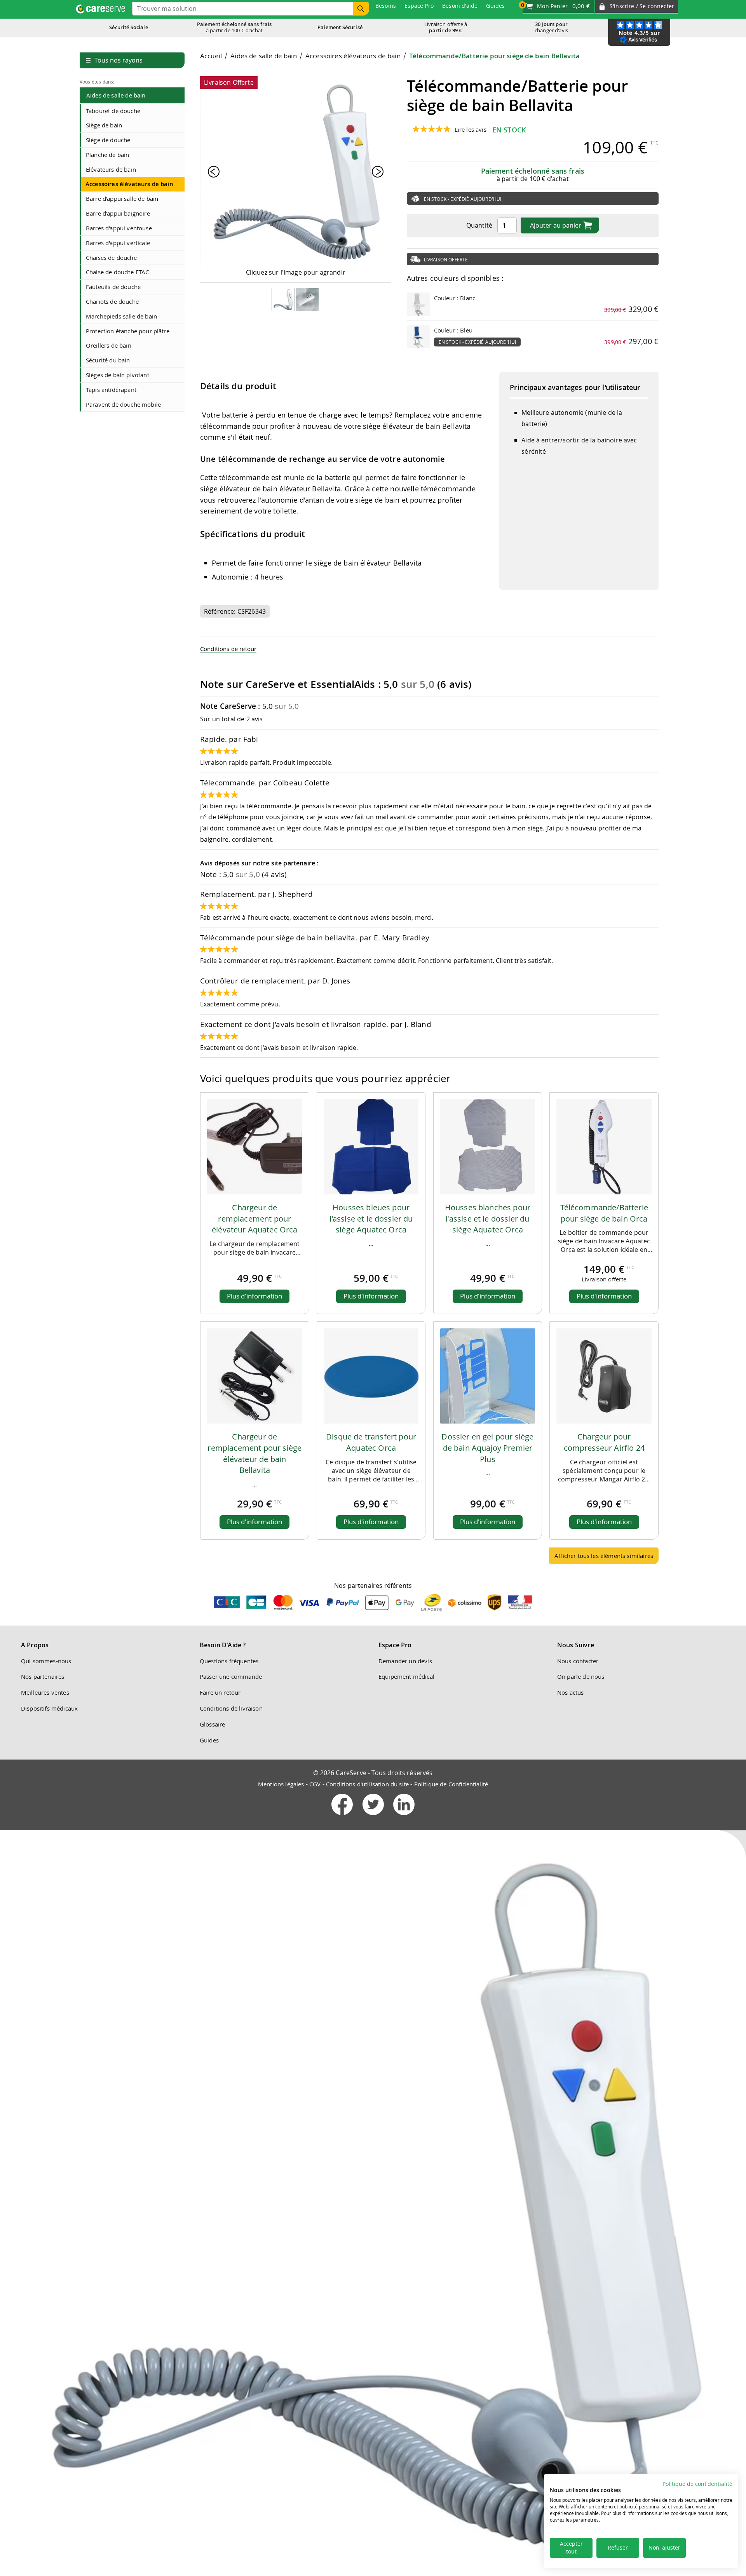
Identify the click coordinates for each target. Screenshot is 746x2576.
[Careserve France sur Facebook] (343, 1817)
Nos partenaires (43, 1676)
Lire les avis (471, 129)
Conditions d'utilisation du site (367, 1784)
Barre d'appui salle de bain (122, 198)
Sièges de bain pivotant (118, 375)
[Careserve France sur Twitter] (374, 1817)
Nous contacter (578, 1661)
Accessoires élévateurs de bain (129, 184)
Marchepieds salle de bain (121, 316)
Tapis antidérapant (111, 390)
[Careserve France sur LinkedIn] (404, 1817)
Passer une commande (231, 1676)
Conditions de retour (228, 649)
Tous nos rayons (114, 60)
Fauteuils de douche (113, 287)
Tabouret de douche (113, 111)
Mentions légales (281, 1784)
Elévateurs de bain (111, 169)
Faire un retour (220, 1692)
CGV (315, 1784)
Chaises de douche (111, 258)
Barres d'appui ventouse (119, 228)
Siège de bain (104, 125)
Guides (209, 1740)
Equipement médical (406, 1676)
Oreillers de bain (109, 345)
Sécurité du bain (108, 360)
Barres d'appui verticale (118, 243)
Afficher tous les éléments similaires (604, 1556)
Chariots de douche (112, 301)
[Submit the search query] (361, 9)
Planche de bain (107, 155)
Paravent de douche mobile (123, 404)
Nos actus (570, 1692)
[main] (429, 811)
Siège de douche (108, 140)
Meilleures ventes (45, 1692)
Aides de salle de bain (116, 95)
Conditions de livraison (231, 1708)
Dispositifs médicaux (49, 1708)
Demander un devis (405, 1661)
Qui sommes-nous (46, 1661)
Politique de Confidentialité (451, 1784)
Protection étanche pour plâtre (128, 331)
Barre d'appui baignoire (118, 213)
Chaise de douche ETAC (117, 272)
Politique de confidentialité (697, 2484)
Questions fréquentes (229, 1661)
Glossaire (212, 1724)
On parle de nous (581, 1676)
